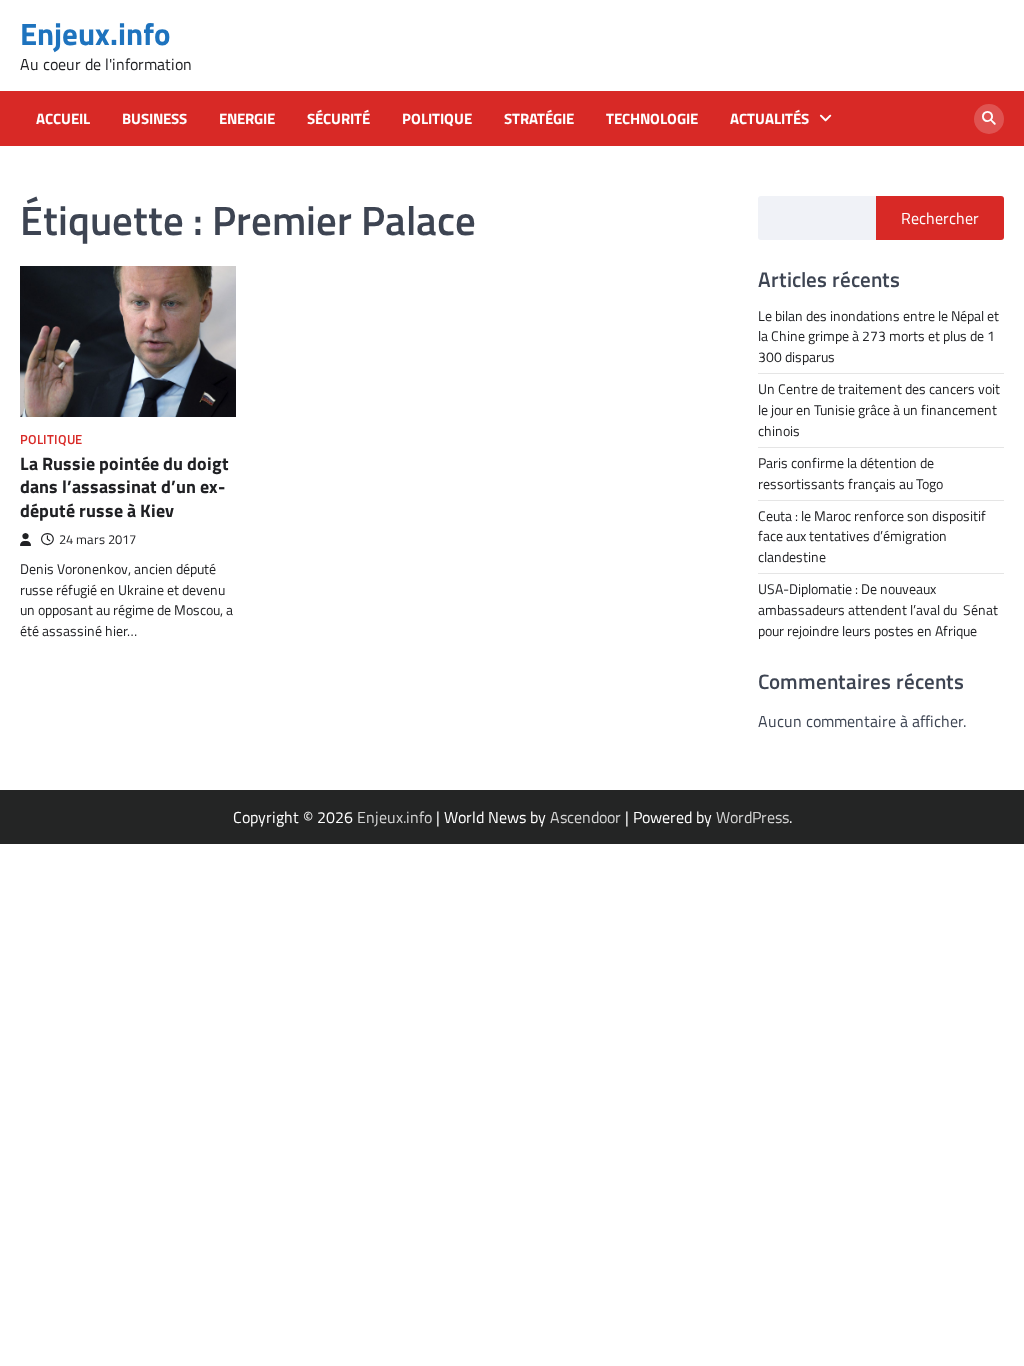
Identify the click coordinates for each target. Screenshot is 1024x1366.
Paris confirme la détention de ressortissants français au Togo (850, 473)
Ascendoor (585, 817)
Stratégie (539, 119)
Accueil (63, 119)
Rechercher (940, 218)
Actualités (769, 119)
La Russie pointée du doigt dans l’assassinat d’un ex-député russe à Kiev (124, 487)
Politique (437, 119)
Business (154, 119)
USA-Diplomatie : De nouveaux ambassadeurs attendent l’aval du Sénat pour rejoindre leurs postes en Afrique (878, 609)
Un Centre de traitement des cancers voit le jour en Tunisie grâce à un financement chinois (879, 409)
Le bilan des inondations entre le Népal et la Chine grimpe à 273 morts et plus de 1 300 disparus (878, 336)
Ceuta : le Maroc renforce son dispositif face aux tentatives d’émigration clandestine (872, 536)
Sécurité (338, 119)
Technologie (652, 119)
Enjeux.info (95, 33)
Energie (247, 119)
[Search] (989, 119)
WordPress (752, 817)
